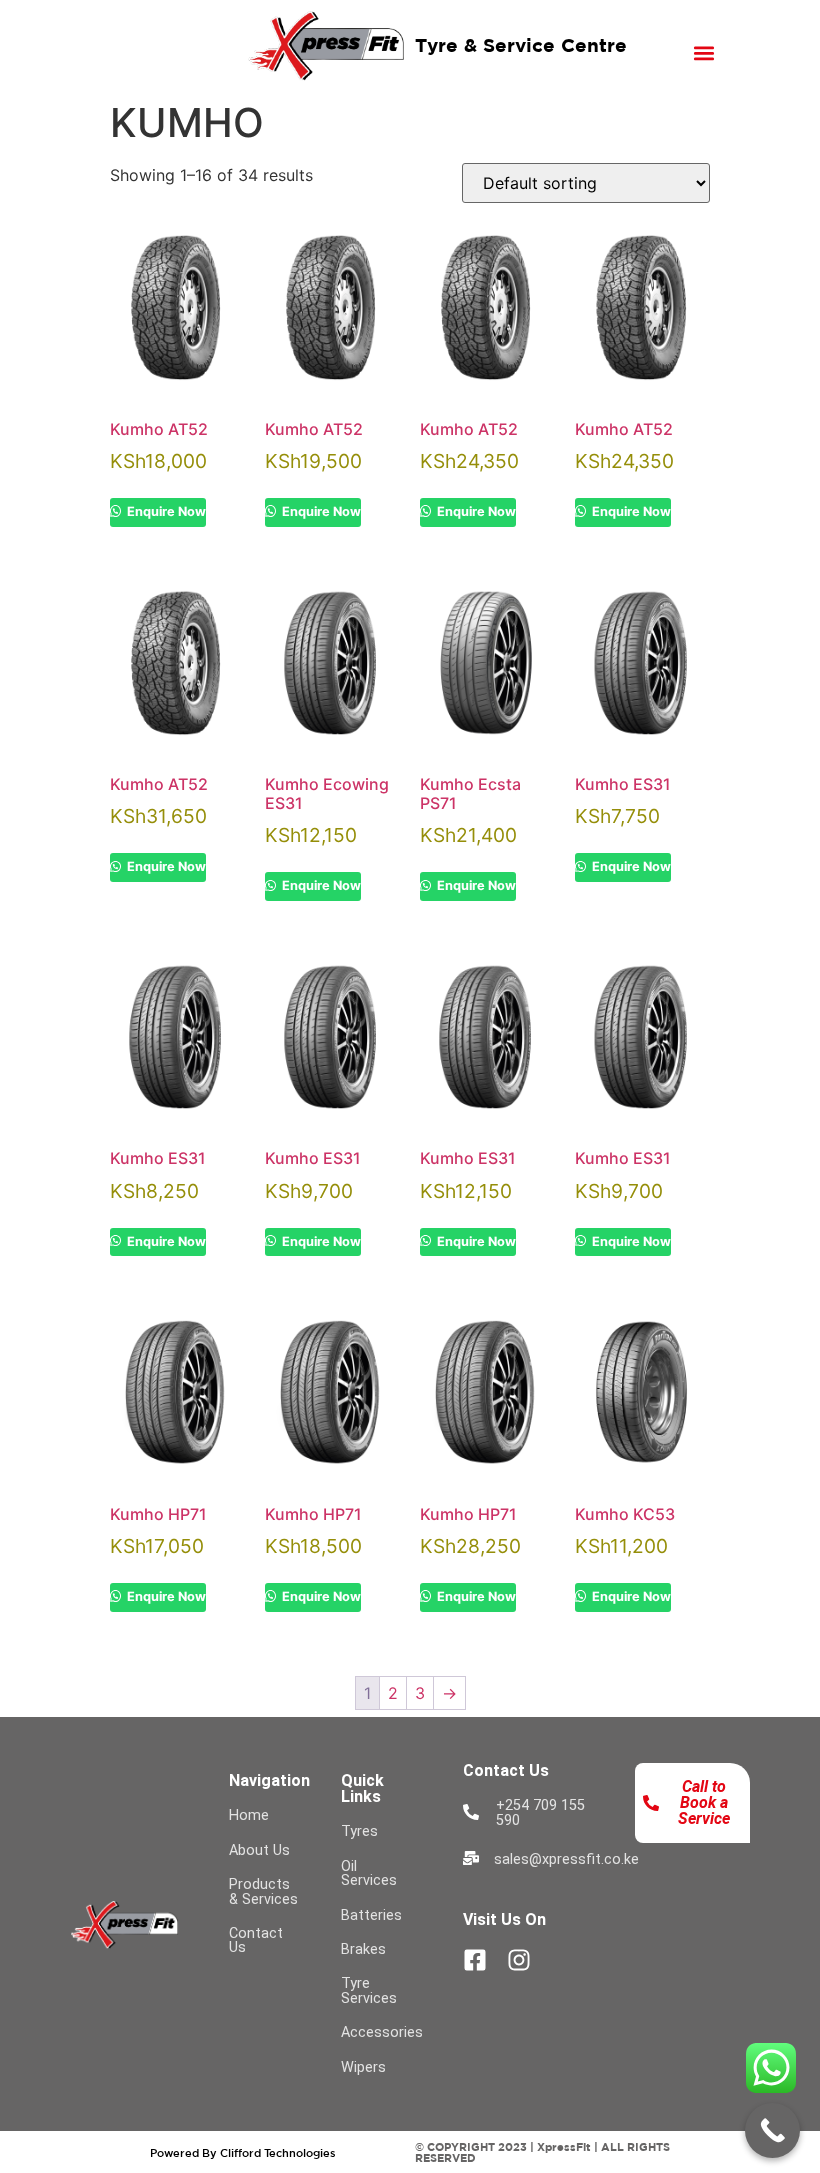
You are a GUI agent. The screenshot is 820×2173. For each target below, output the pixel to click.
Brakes (363, 1949)
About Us (259, 1850)
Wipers (363, 2067)
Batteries (371, 1915)
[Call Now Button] (772, 2130)
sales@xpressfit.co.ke (566, 1859)
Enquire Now (165, 511)
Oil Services (369, 1873)
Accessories (382, 2032)
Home (249, 1815)
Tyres (359, 1831)
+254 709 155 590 (540, 1812)
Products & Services (263, 1891)
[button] (704, 52)
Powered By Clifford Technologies (243, 2152)
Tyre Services (369, 1990)
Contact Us (256, 1940)
